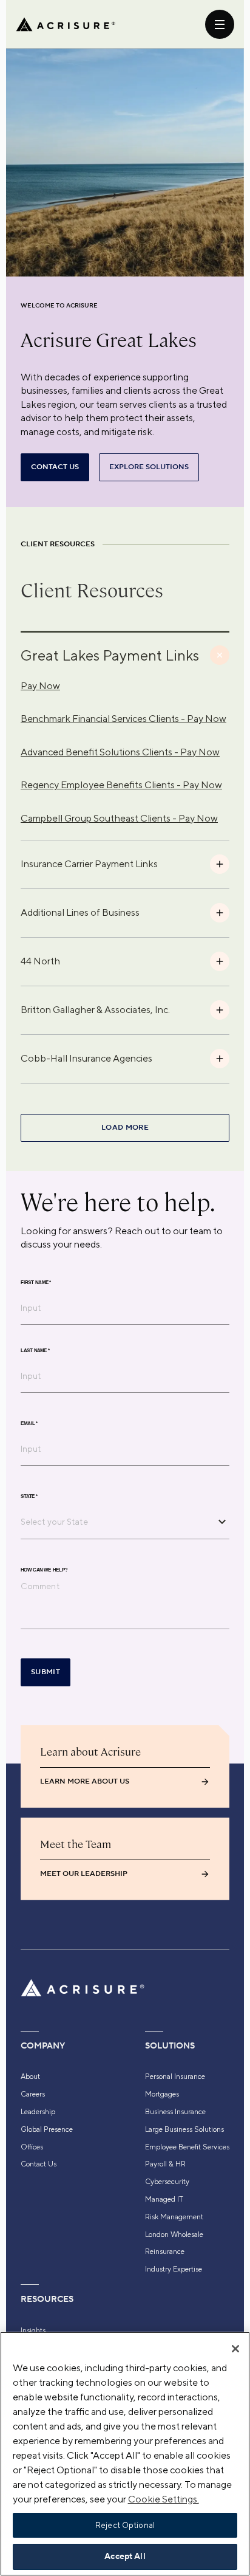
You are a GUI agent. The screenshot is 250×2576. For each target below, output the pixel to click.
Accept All (125, 2557)
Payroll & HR (165, 2164)
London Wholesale (174, 2234)
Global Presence (47, 2129)
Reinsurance (165, 2251)
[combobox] (116, 1522)
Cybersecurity (167, 2182)
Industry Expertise (174, 2269)
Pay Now (40, 686)
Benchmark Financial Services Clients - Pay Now (123, 719)
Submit (46, 1672)
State (29, 1496)
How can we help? (44, 1570)
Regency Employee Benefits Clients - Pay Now (121, 785)
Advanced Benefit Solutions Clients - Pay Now (120, 752)
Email (29, 1423)
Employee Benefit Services (187, 2147)
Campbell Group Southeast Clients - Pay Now (119, 818)
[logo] (66, 24)
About (30, 2076)
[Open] (222, 1522)
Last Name (35, 1350)
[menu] (220, 24)
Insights (33, 2330)
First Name (36, 1282)
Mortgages (162, 2094)
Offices (32, 2147)
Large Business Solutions (184, 2129)
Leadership (38, 2112)
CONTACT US (55, 467)
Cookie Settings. (164, 2499)
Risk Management (174, 2217)
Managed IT (164, 2199)
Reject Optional (125, 2525)
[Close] (235, 2349)
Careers (33, 2094)
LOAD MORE (125, 1128)
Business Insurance (175, 2112)
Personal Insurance (175, 2076)
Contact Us (39, 2164)
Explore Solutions (149, 467)
